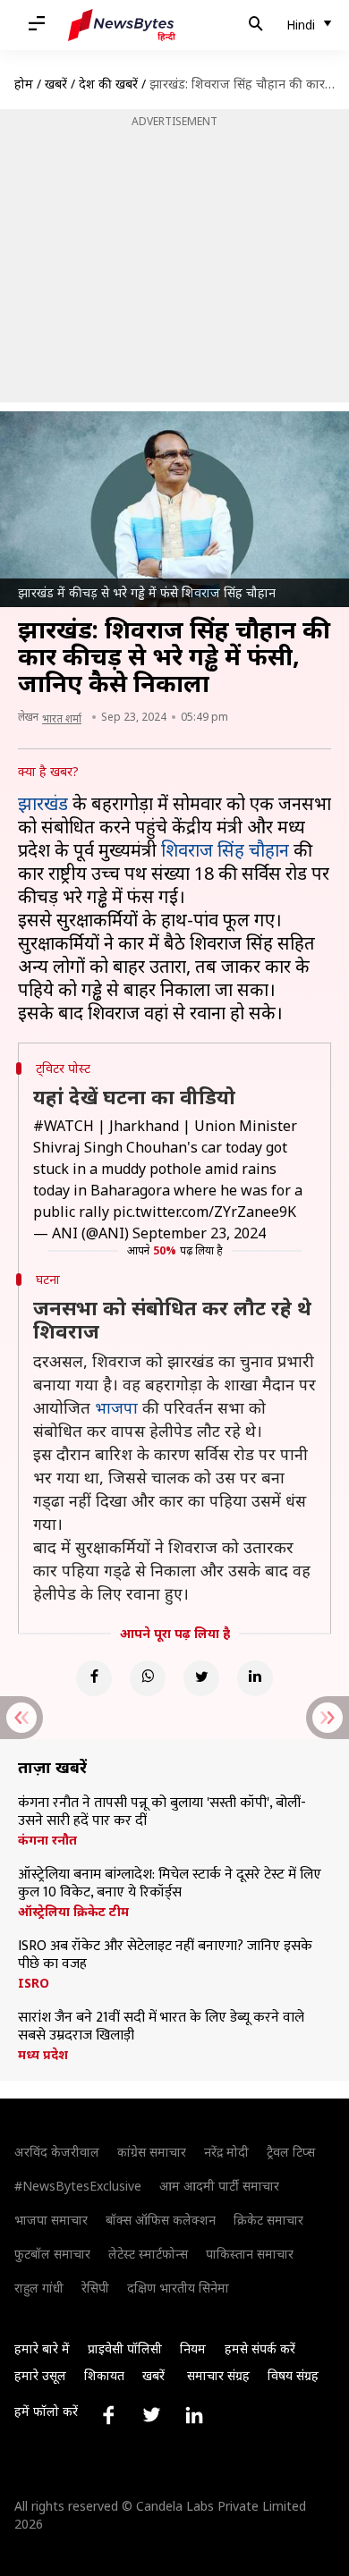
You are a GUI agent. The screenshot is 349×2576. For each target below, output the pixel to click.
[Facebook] (94, 1678)
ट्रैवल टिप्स (291, 2152)
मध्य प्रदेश (43, 2055)
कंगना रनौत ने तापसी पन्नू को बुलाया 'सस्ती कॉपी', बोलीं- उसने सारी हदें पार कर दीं (162, 1812)
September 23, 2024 (199, 1233)
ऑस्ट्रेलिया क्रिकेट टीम (73, 1912)
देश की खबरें (108, 84)
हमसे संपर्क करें (260, 2348)
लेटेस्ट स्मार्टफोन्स (148, 2254)
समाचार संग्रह (218, 2375)
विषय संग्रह (293, 2375)
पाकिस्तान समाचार (250, 2254)
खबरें (56, 84)
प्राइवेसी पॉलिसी (125, 2348)
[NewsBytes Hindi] (122, 25)
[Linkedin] (255, 1678)
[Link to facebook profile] (108, 2415)
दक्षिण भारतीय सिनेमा (178, 2288)
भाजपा (116, 1407)
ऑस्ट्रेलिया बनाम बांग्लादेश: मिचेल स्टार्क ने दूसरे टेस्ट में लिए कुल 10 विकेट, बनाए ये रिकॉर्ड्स (170, 1884)
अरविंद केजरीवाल (57, 2152)
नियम (193, 2348)
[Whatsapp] (148, 1678)
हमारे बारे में (42, 2348)
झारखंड (43, 803)
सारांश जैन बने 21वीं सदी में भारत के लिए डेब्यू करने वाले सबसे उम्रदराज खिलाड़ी (161, 2027)
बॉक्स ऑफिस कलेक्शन (161, 2220)
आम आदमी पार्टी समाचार (219, 2186)
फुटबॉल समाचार (52, 2254)
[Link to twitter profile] (151, 2415)
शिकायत (104, 2375)
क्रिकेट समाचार (268, 2220)
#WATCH (64, 1126)
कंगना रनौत (47, 1840)
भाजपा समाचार (51, 2220)
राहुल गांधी (39, 2288)
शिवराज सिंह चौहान (225, 850)
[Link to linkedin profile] (194, 2415)
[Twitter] (201, 1678)
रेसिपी (95, 2288)
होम (24, 84)
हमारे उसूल (40, 2375)
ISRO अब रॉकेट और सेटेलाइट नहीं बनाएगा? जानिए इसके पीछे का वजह (165, 1955)
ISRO (34, 1983)
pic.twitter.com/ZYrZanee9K (204, 1212)
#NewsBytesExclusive (78, 2186)
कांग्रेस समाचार (152, 2152)
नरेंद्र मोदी (226, 2152)
